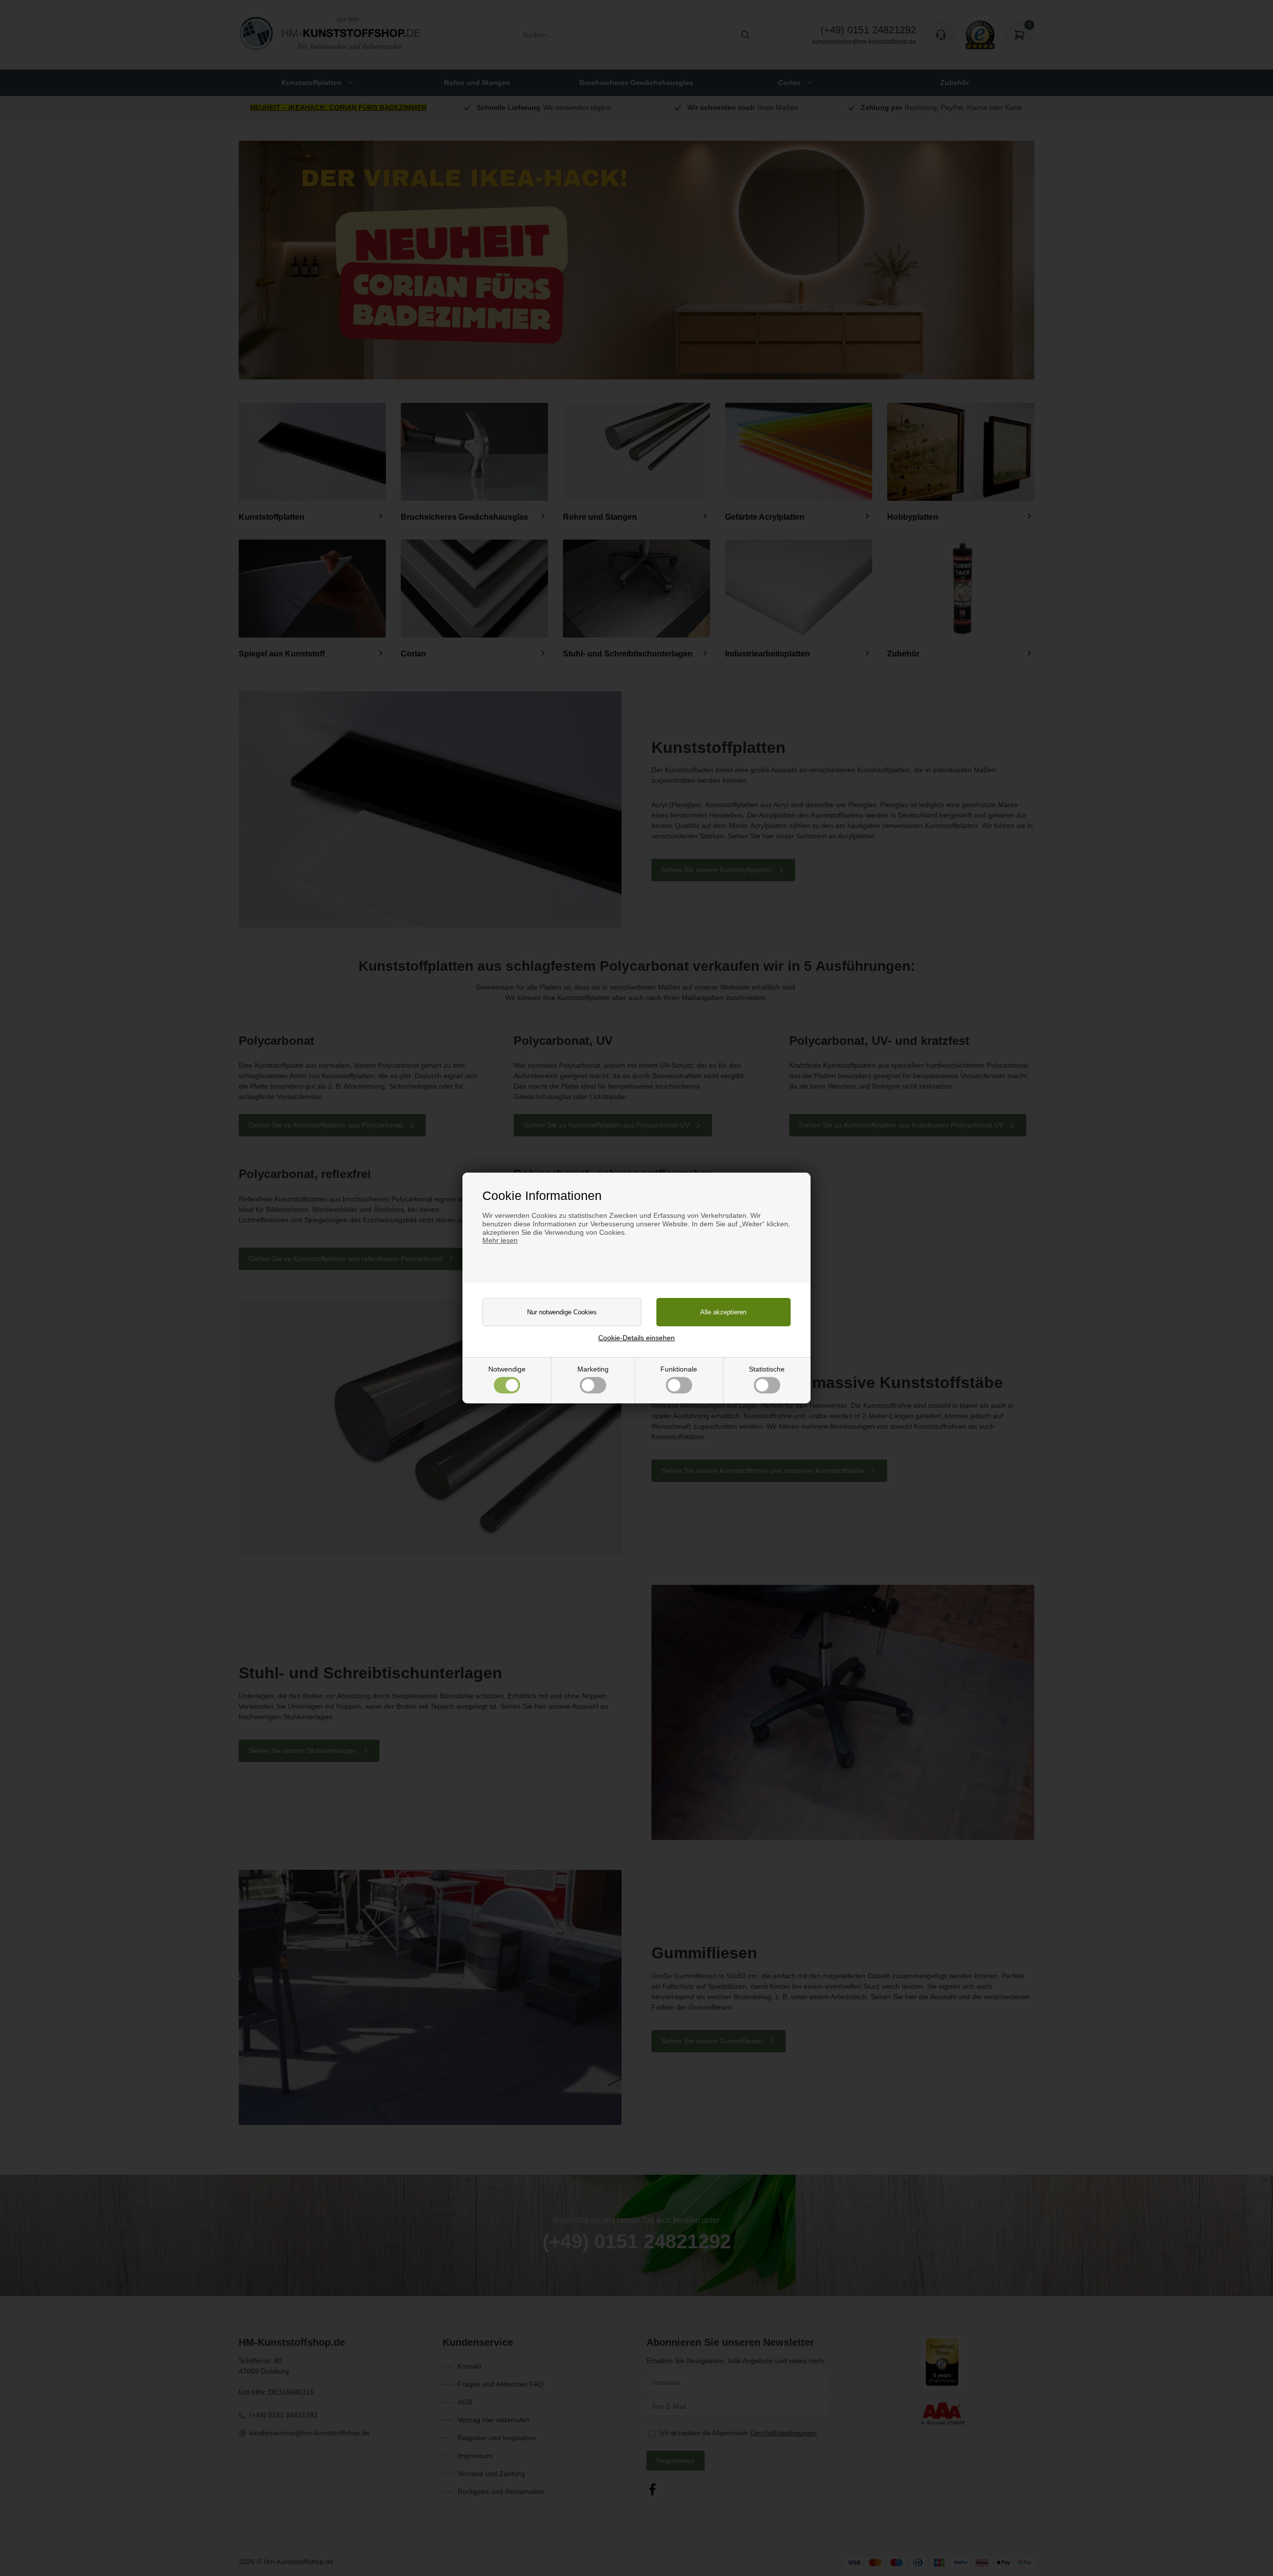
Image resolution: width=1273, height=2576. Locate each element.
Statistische (767, 1369)
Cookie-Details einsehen (636, 1338)
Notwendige (507, 1369)
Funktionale (679, 1369)
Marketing (593, 1369)
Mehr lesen (500, 1240)
